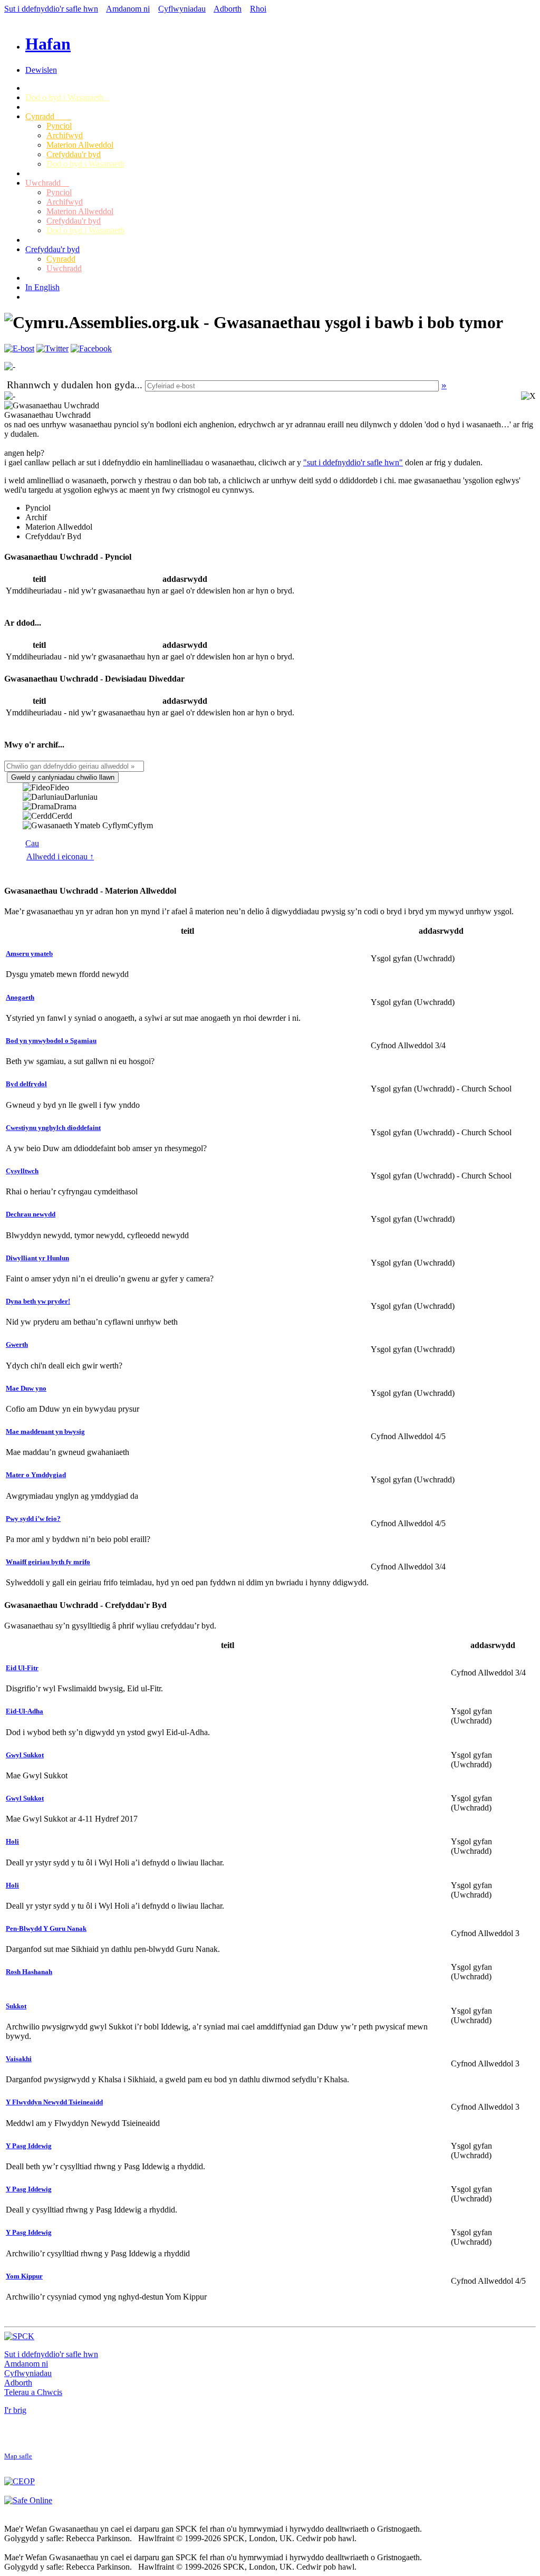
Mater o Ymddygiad (36, 1475)
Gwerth (17, 1344)
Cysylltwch (22, 1171)
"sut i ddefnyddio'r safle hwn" (353, 462)
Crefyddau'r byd (74, 154)
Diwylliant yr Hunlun (37, 1258)
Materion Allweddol (80, 145)
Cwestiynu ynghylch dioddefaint (53, 1128)
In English (42, 287)
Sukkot (16, 2006)
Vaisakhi (19, 2059)
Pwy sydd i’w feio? (33, 1519)
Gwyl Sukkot (25, 1755)
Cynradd (48, 116)
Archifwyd (65, 135)
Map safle (18, 2456)
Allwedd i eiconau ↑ (60, 856)
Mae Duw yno (26, 1388)
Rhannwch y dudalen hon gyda (71, 385)
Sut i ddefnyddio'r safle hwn (51, 9)
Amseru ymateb (29, 954)
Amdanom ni (128, 9)
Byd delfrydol (26, 1084)
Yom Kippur (24, 2276)
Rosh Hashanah (29, 1972)
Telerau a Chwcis (33, 2392)
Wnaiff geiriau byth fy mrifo (48, 1562)
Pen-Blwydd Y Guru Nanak (46, 1928)
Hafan (48, 44)
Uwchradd (47, 183)
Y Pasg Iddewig (29, 2146)
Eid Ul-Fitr (22, 1668)
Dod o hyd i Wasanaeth (67, 97)
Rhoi (258, 9)
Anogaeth (20, 997)
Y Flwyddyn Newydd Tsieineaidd (54, 2102)
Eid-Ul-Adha (25, 1711)
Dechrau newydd (31, 1214)
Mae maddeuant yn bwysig (45, 1431)
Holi (12, 1841)
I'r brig (15, 2410)
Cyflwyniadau (182, 9)
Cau (32, 843)
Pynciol (59, 126)
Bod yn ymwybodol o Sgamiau (51, 1041)
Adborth (228, 9)
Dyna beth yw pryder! (38, 1301)
